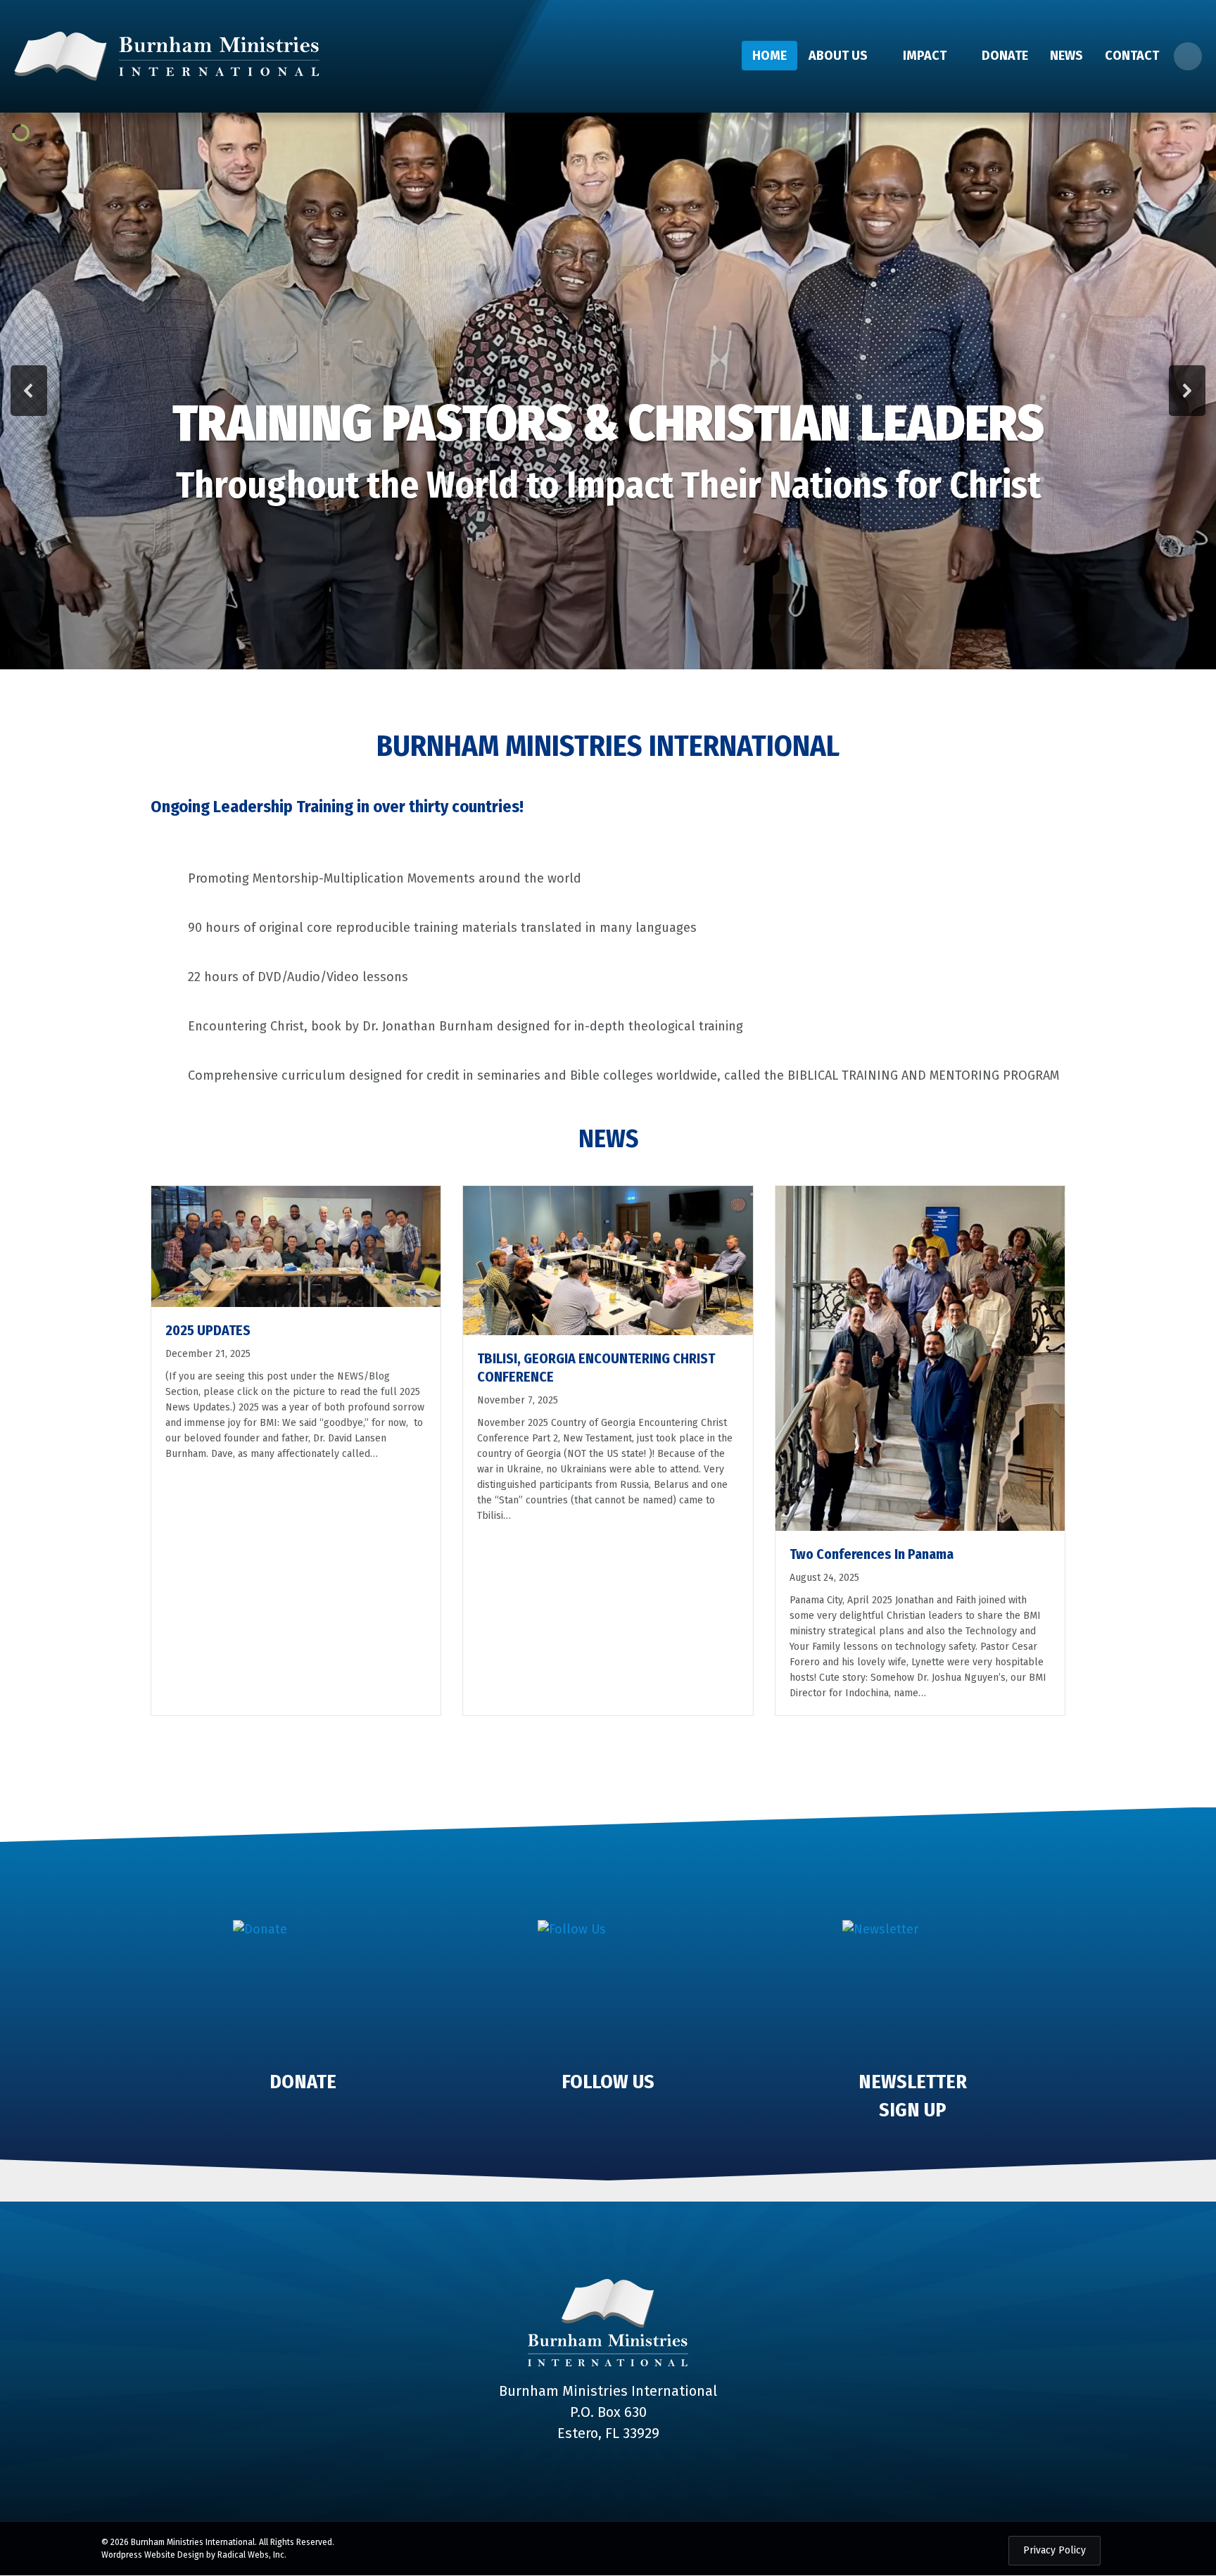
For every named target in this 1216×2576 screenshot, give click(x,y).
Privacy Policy (1054, 2550)
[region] (608, 391)
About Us (838, 56)
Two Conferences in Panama (872, 1554)
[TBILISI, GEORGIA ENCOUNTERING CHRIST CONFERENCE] (608, 1260)
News (1066, 56)
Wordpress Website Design (153, 2555)
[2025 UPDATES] (296, 1246)
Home (769, 56)
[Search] (1188, 56)
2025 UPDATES (208, 1330)
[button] (29, 391)
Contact (1132, 56)
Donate (1005, 56)
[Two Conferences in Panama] (920, 1358)
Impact (925, 56)
